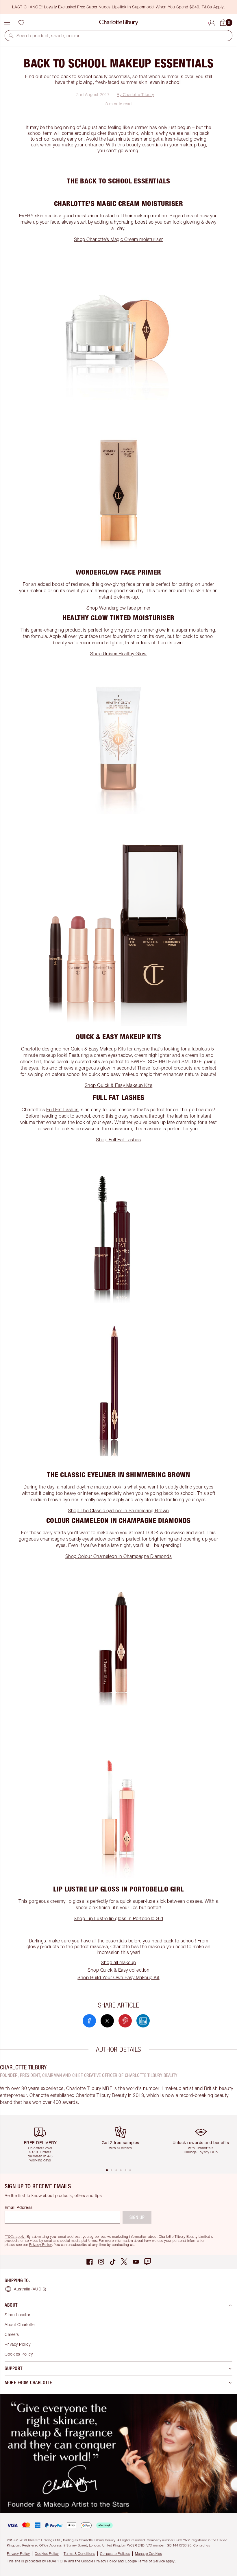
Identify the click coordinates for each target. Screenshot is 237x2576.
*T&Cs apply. (15, 2236)
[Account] (212, 22)
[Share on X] (107, 2021)
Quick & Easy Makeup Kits (98, 1049)
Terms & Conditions (79, 2554)
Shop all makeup (118, 1962)
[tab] (107, 2170)
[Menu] (7, 23)
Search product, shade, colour (48, 36)
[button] (11, 36)
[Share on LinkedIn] (143, 2021)
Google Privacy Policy (99, 2561)
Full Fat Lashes (62, 1109)
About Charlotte (20, 2324)
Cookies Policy (19, 2354)
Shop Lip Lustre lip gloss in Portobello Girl (118, 1918)
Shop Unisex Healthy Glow (118, 654)
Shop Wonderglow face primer (118, 608)
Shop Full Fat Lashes (118, 1140)
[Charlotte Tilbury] (119, 23)
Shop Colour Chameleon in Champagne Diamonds (119, 1556)
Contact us (202, 2545)
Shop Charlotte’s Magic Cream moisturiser (118, 239)
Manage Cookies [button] (148, 2554)
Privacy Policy (41, 2245)
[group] (42, 2141)
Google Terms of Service (145, 2561)
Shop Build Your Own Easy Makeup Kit (118, 1977)
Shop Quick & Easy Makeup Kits (119, 1085)
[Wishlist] (21, 23)
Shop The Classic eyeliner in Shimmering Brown (118, 1510)
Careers (12, 2334)
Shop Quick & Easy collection (118, 1970)
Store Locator (17, 2315)
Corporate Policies (115, 2554)
